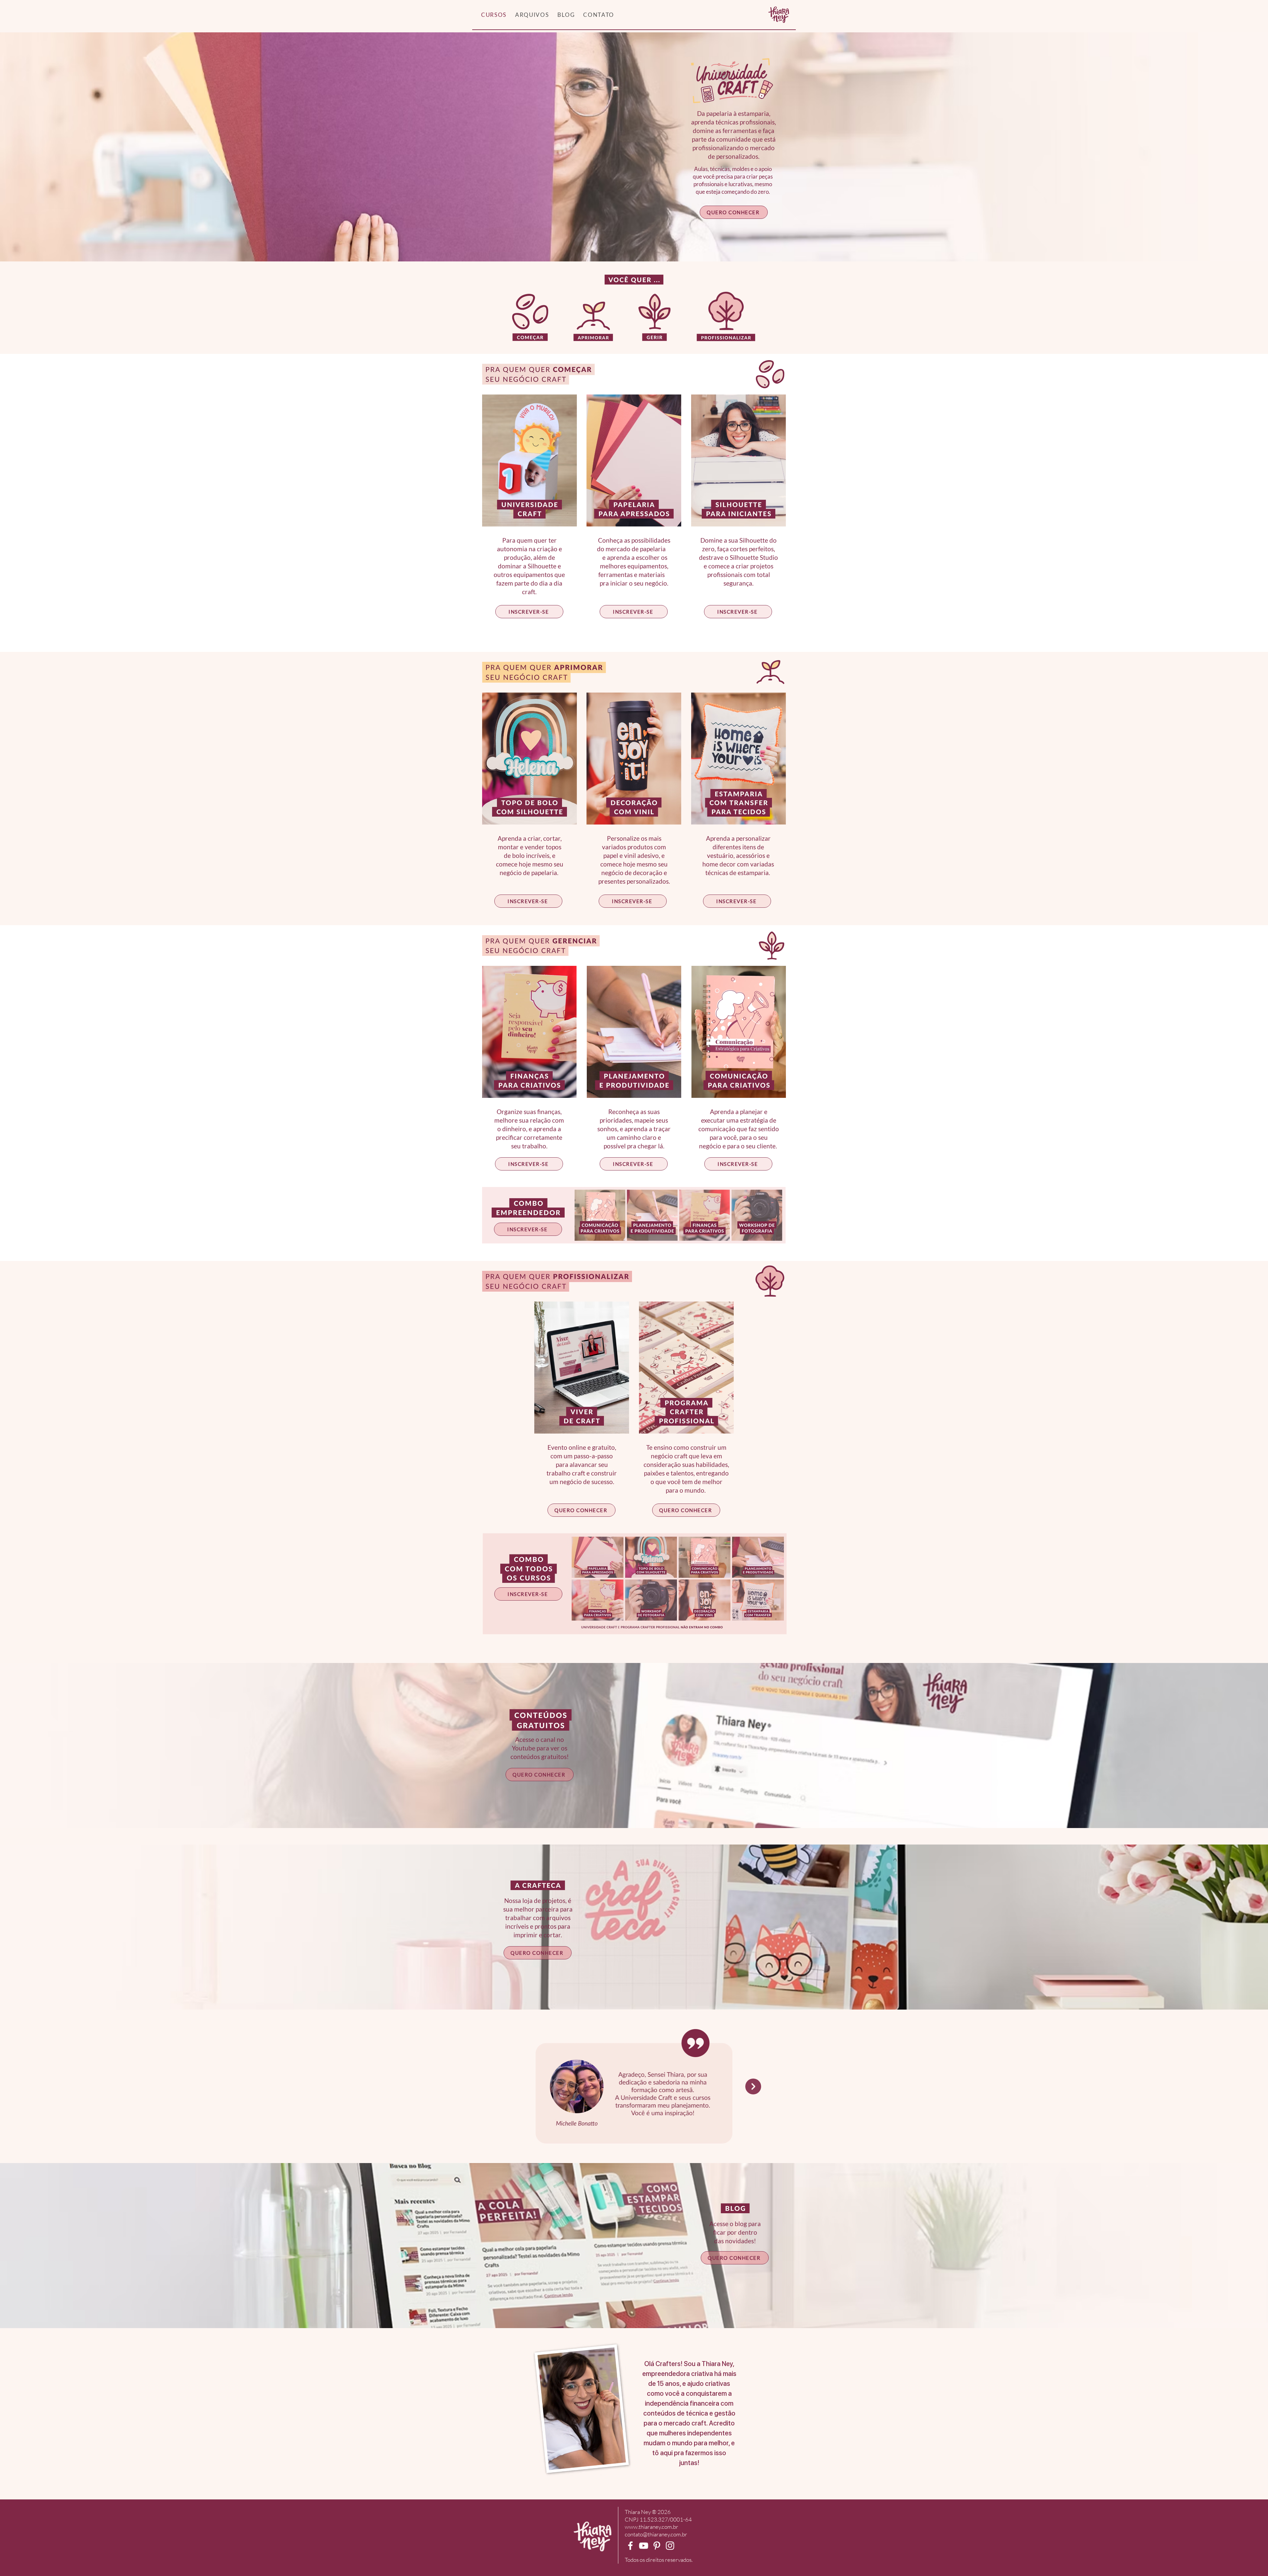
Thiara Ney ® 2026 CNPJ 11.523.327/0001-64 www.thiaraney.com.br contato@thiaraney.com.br (658, 2523)
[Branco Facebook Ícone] (630, 2546)
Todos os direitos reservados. (659, 2560)
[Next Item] (753, 2086)
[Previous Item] (515, 2086)
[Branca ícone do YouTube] (644, 2546)
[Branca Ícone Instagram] (670, 2546)
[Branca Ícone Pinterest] (657, 2546)
